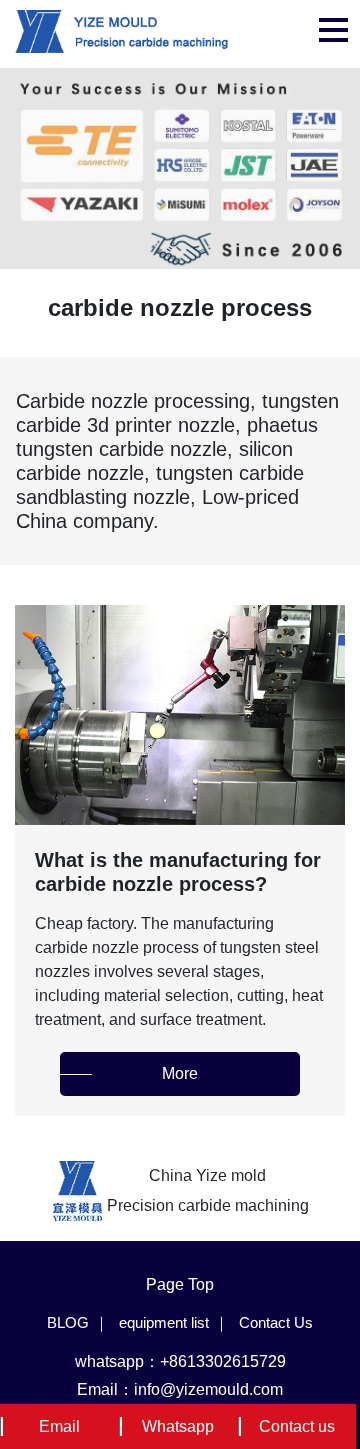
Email (59, 1426)
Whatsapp (178, 1426)
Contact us (297, 1426)
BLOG (68, 1322)
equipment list (164, 1322)
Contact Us (276, 1322)
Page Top (180, 1284)
